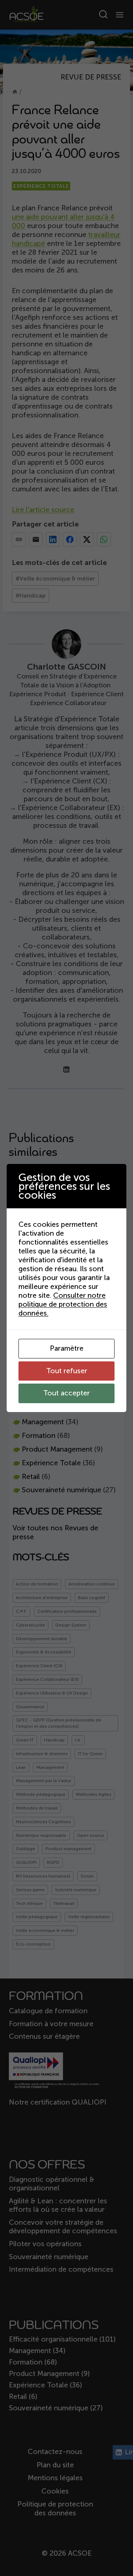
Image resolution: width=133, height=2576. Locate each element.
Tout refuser (67, 1371)
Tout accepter (66, 1393)
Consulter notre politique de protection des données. (63, 1304)
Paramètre (67, 1348)
